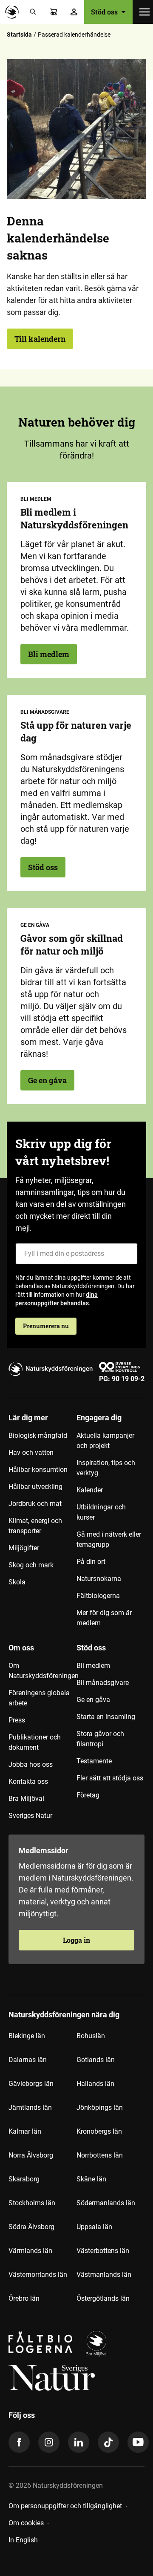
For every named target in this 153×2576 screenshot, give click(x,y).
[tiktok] (108, 2442)
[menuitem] (42, 1523)
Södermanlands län (106, 2203)
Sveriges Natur (30, 1816)
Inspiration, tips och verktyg (106, 1468)
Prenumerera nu (46, 1326)
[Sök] (33, 12)
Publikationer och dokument (35, 1742)
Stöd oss (43, 867)
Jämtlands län (30, 2107)
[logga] (96, 2344)
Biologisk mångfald (38, 1435)
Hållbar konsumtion (38, 1470)
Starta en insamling (106, 1717)
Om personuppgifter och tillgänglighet (65, 2506)
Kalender (90, 1490)
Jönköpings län (100, 2107)
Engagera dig (99, 1418)
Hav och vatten (31, 1452)
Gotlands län (96, 2060)
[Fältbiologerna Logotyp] (40, 2344)
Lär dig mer (28, 1418)
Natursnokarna (99, 1579)
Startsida (19, 35)
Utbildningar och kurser (101, 1512)
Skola (17, 1582)
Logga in (76, 1940)
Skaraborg (24, 2179)
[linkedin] (79, 2442)
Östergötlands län (103, 2298)
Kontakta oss (28, 1781)
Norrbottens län (100, 2155)
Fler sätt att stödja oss (110, 1778)
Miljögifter (24, 1548)
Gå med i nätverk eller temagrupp (109, 1539)
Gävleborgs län (31, 2084)
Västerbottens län (103, 2251)
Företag (88, 1795)
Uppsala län (94, 2227)
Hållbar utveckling (35, 1487)
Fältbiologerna (98, 1596)
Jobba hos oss (31, 1764)
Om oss (21, 1648)
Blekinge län (27, 2036)
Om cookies (26, 2523)
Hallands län (95, 2084)
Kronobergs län (99, 2131)
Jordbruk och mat (35, 1504)
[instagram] (49, 2442)
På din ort (91, 1562)
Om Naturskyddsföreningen (42, 1671)
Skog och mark (31, 1565)
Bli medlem (49, 654)
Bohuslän (91, 2036)
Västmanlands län (104, 2275)
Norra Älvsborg (31, 2155)
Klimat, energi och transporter (35, 1526)
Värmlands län (30, 2251)
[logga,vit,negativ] (52, 2378)
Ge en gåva (47, 1080)
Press (17, 1720)
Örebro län (24, 2298)
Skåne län (91, 2179)
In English (23, 2540)
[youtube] (138, 2442)
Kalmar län (25, 2131)
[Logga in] (74, 12)
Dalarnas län (28, 2060)
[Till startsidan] (14, 12)
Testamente (94, 1761)
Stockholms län (32, 2203)
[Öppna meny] (144, 12)
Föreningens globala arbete (39, 1698)
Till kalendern (40, 339)
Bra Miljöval (26, 1799)
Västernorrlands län (38, 2275)
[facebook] (19, 2442)
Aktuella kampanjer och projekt (105, 1441)
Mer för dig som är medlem (104, 1618)
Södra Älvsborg (31, 2227)
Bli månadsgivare (103, 1683)
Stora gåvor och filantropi (100, 1739)
